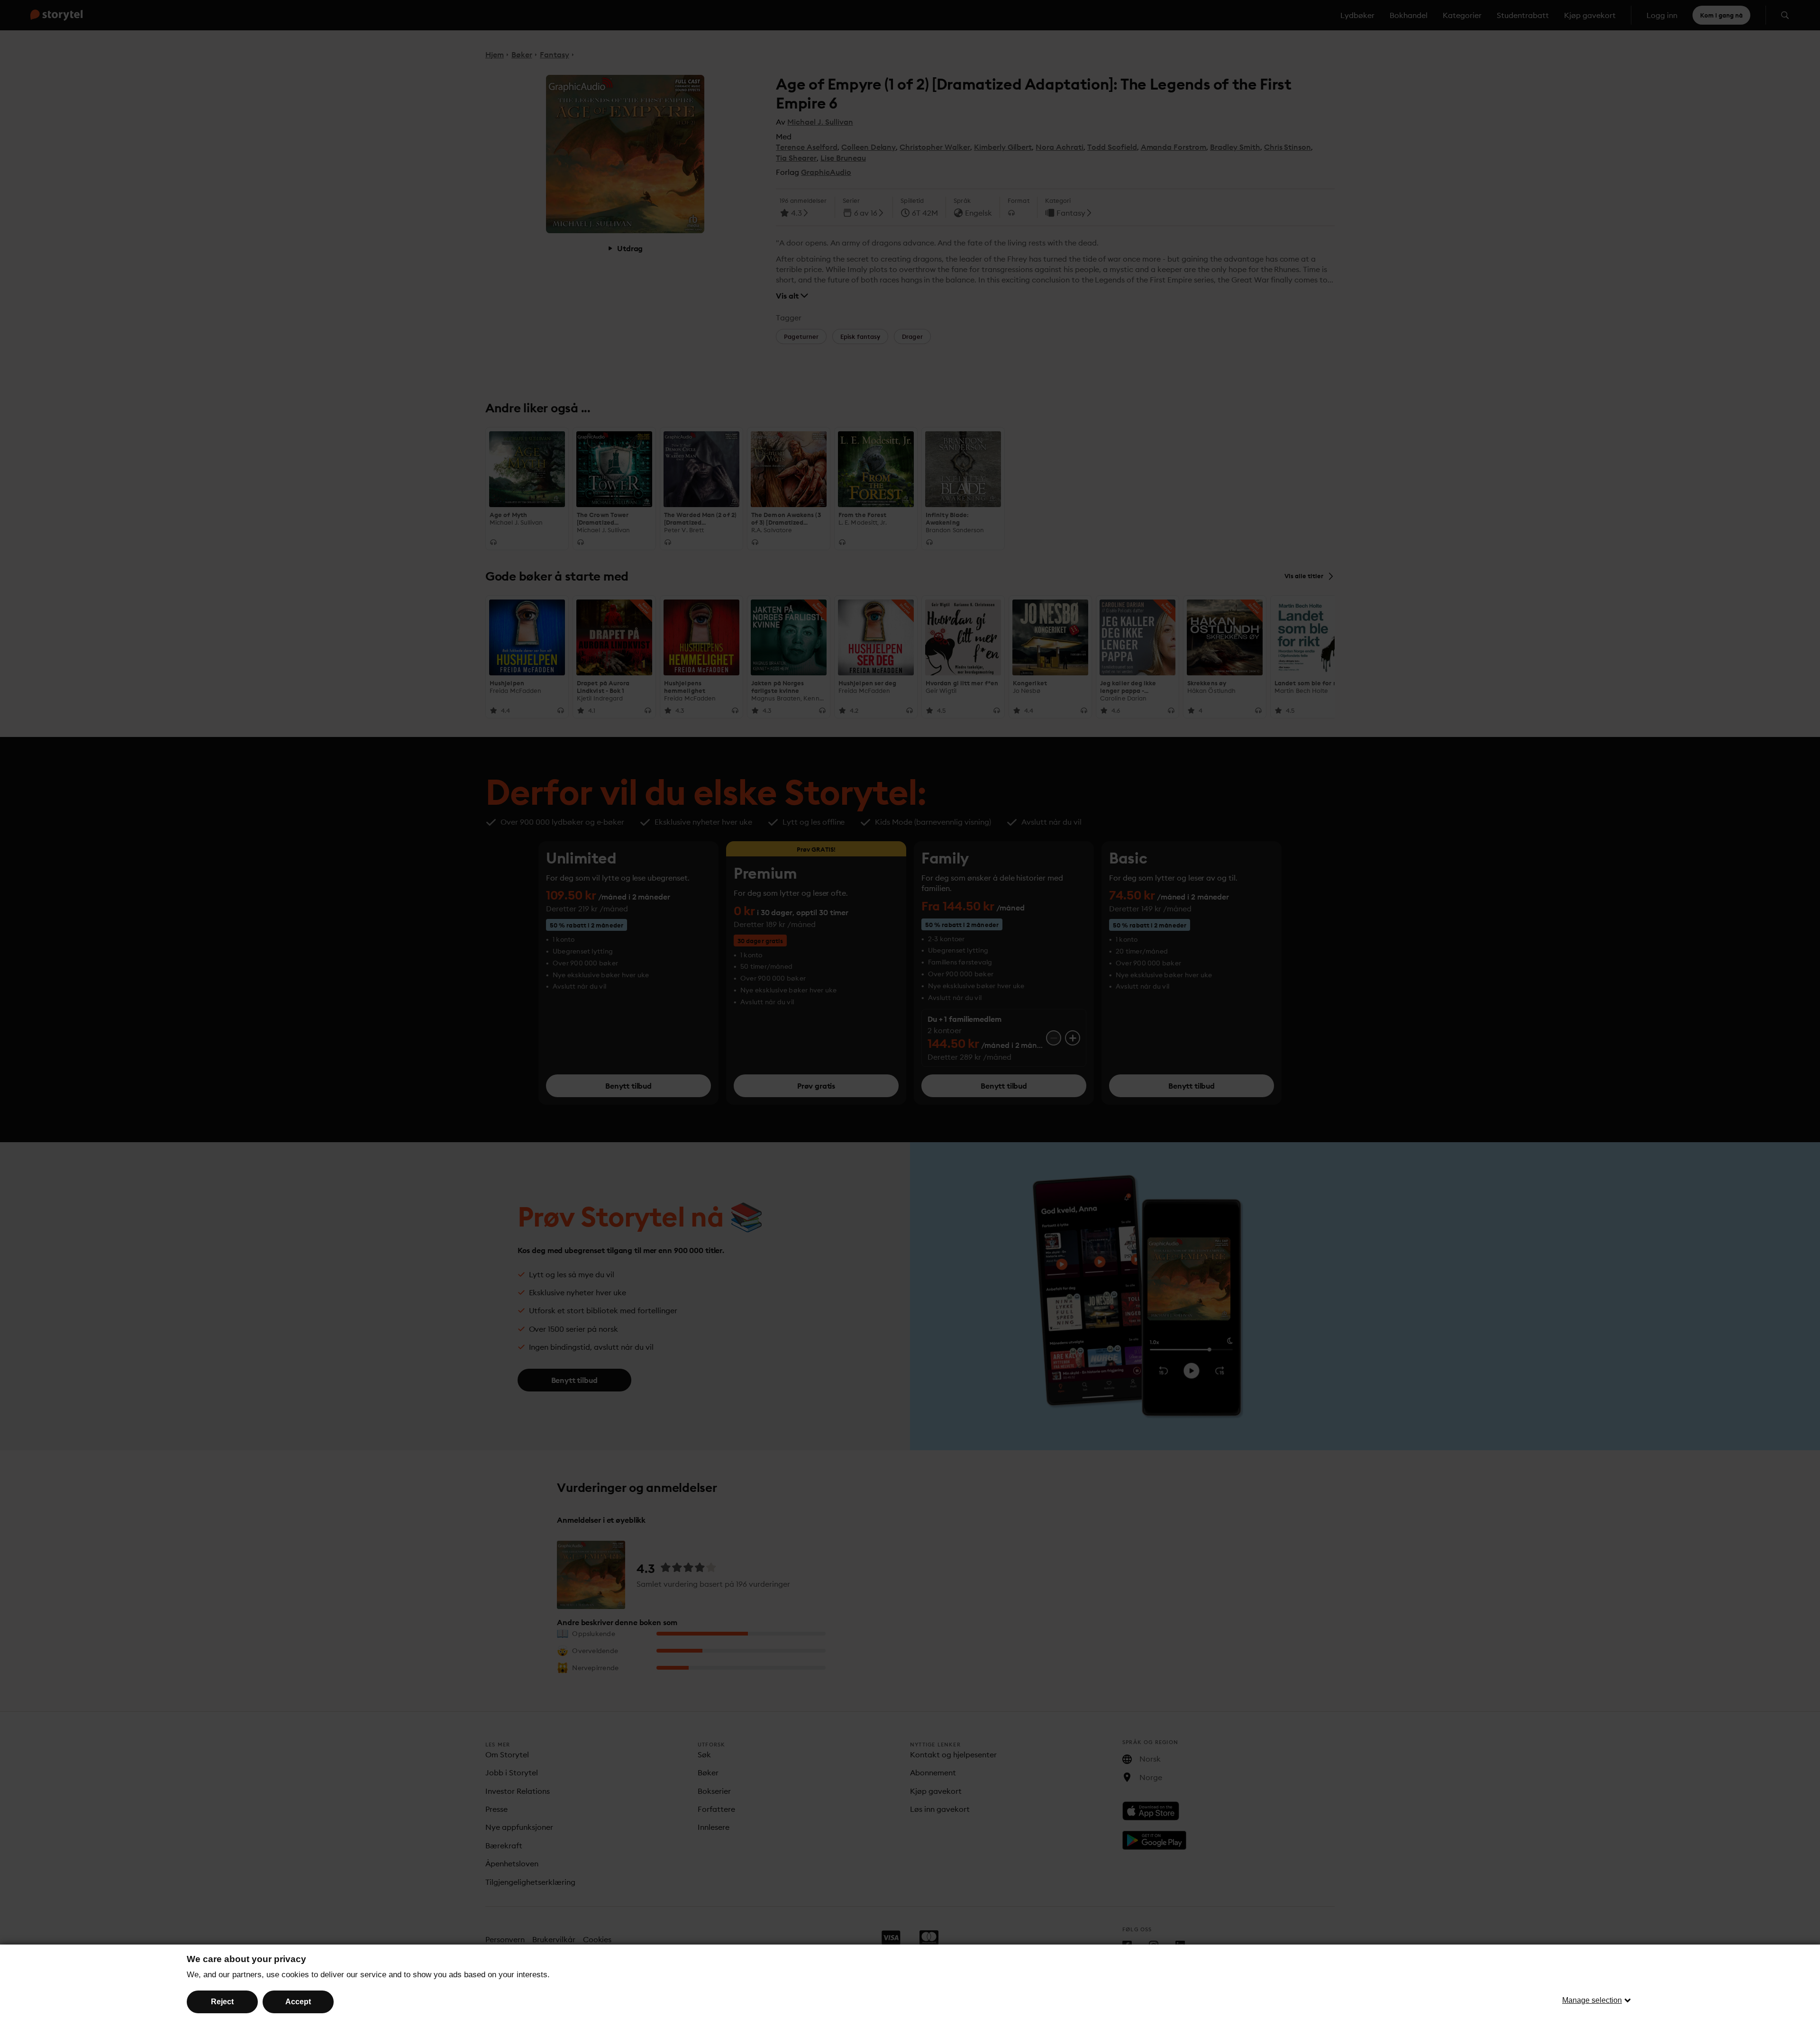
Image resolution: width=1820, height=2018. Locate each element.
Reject (222, 2002)
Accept (298, 2002)
